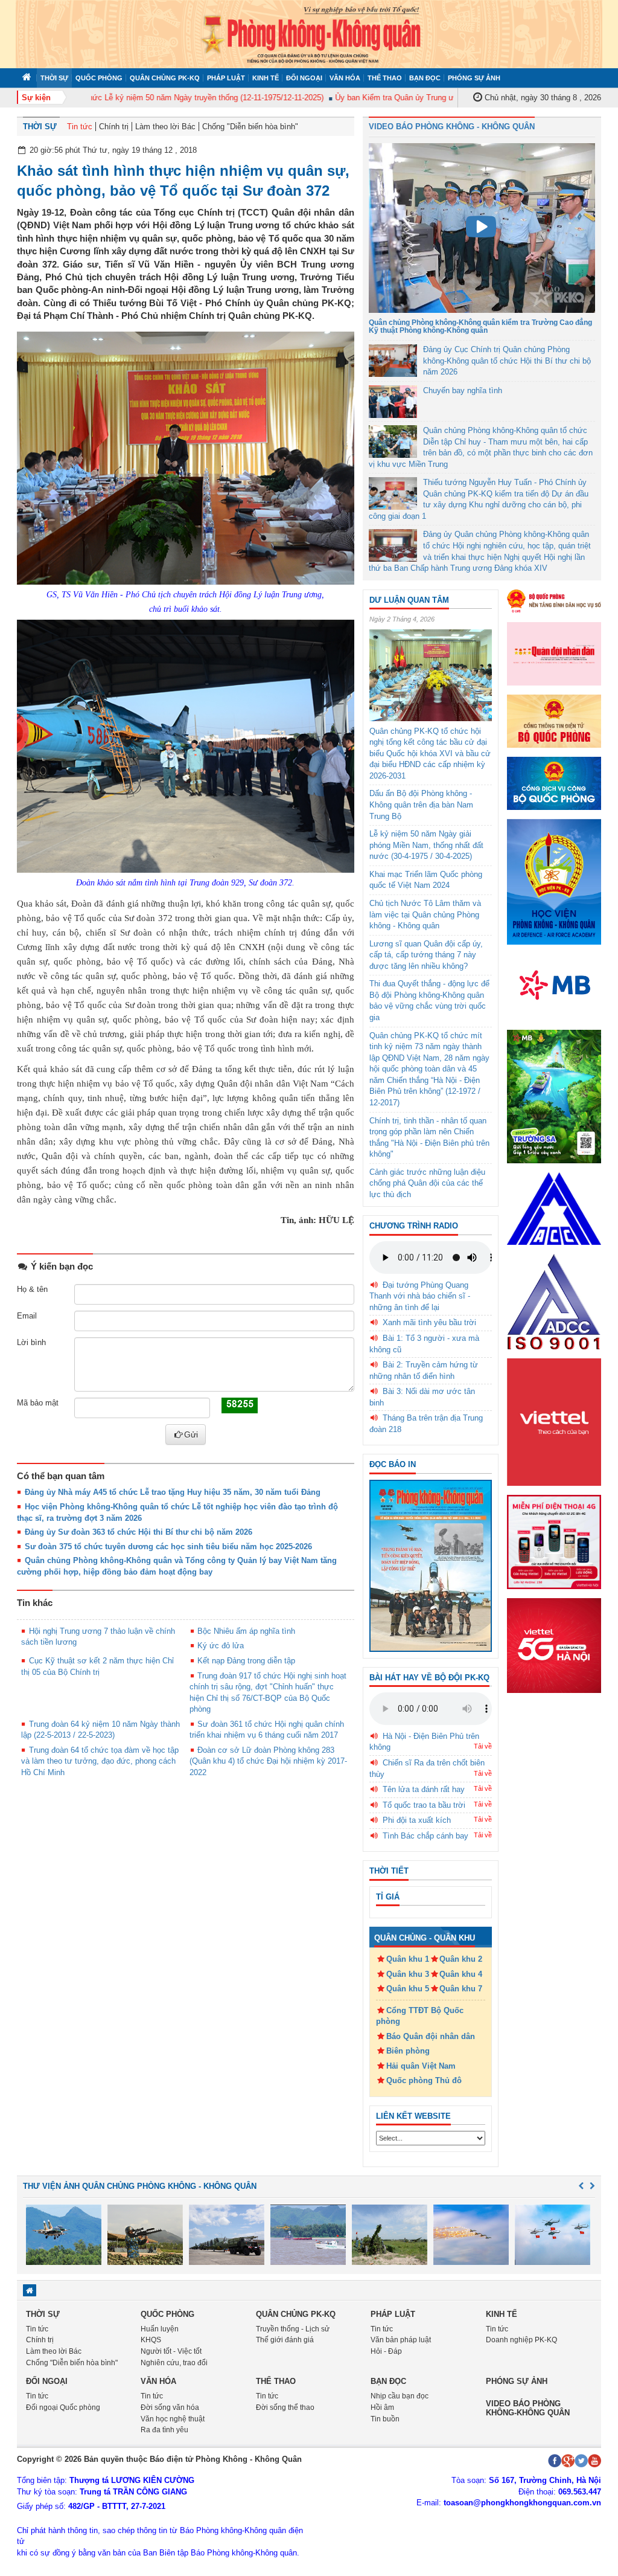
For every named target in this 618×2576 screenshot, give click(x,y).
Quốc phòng (99, 78)
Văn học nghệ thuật (173, 2419)
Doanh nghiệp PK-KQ (521, 2340)
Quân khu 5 (408, 1989)
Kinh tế (266, 78)
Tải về (483, 1746)
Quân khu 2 (461, 1959)
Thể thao (385, 78)
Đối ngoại (304, 78)
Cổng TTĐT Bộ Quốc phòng (420, 2016)
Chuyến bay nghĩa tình (463, 390)
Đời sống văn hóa (170, 2407)
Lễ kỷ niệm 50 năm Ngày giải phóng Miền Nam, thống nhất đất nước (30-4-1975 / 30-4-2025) (426, 845)
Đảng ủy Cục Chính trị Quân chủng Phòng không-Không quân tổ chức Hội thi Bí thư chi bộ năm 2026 (507, 361)
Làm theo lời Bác (165, 127)
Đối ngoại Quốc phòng (63, 2407)
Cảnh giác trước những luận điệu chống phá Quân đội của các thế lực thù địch (427, 1183)
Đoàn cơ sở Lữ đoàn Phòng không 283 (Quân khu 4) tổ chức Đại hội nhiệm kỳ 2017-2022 (268, 1761)
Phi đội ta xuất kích (417, 1820)
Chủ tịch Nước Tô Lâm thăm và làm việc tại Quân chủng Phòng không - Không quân (425, 914)
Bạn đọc (425, 78)
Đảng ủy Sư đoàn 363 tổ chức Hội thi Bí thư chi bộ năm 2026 (139, 1532)
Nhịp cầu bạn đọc (400, 2396)
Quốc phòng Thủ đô (424, 2080)
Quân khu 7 (461, 1989)
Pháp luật (226, 78)
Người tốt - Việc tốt (171, 2351)
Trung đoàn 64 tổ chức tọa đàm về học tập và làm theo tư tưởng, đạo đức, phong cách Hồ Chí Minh (100, 1761)
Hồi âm (382, 2407)
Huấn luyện (160, 2329)
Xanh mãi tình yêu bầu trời (429, 1322)
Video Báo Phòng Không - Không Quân (452, 127)
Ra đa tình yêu (164, 2430)
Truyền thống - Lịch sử (293, 2329)
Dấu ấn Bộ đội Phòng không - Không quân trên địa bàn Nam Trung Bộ (421, 805)
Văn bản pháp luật (401, 2340)
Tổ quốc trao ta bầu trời (424, 1805)
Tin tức (80, 127)
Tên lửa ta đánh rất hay (424, 1789)
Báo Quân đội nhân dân (431, 2036)
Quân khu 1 (408, 1959)
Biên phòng (408, 2051)
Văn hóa (345, 78)
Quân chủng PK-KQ (165, 78)
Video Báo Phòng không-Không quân (528, 2408)
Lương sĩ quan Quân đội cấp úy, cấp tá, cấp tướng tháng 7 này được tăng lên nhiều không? (426, 955)
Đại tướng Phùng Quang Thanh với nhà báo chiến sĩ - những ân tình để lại (420, 1296)
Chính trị (114, 127)
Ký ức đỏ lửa (221, 1646)
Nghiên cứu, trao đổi (174, 2363)
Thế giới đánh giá (285, 2340)
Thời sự (54, 78)
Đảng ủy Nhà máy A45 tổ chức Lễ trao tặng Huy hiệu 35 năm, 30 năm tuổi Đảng (173, 1492)
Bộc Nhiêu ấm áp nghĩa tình (246, 1631)
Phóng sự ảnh (474, 78)
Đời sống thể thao (285, 2407)
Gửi (191, 1434)
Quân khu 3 (408, 1974)
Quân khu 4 (461, 1974)
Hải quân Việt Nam (421, 2066)
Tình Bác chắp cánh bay (425, 1836)
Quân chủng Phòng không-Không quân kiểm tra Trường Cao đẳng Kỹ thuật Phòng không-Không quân (480, 326)
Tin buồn (385, 2419)
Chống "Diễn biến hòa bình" (250, 127)
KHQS (151, 2340)
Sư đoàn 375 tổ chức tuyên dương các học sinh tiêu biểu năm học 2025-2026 (168, 1547)
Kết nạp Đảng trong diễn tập (246, 1661)
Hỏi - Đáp (386, 2351)
